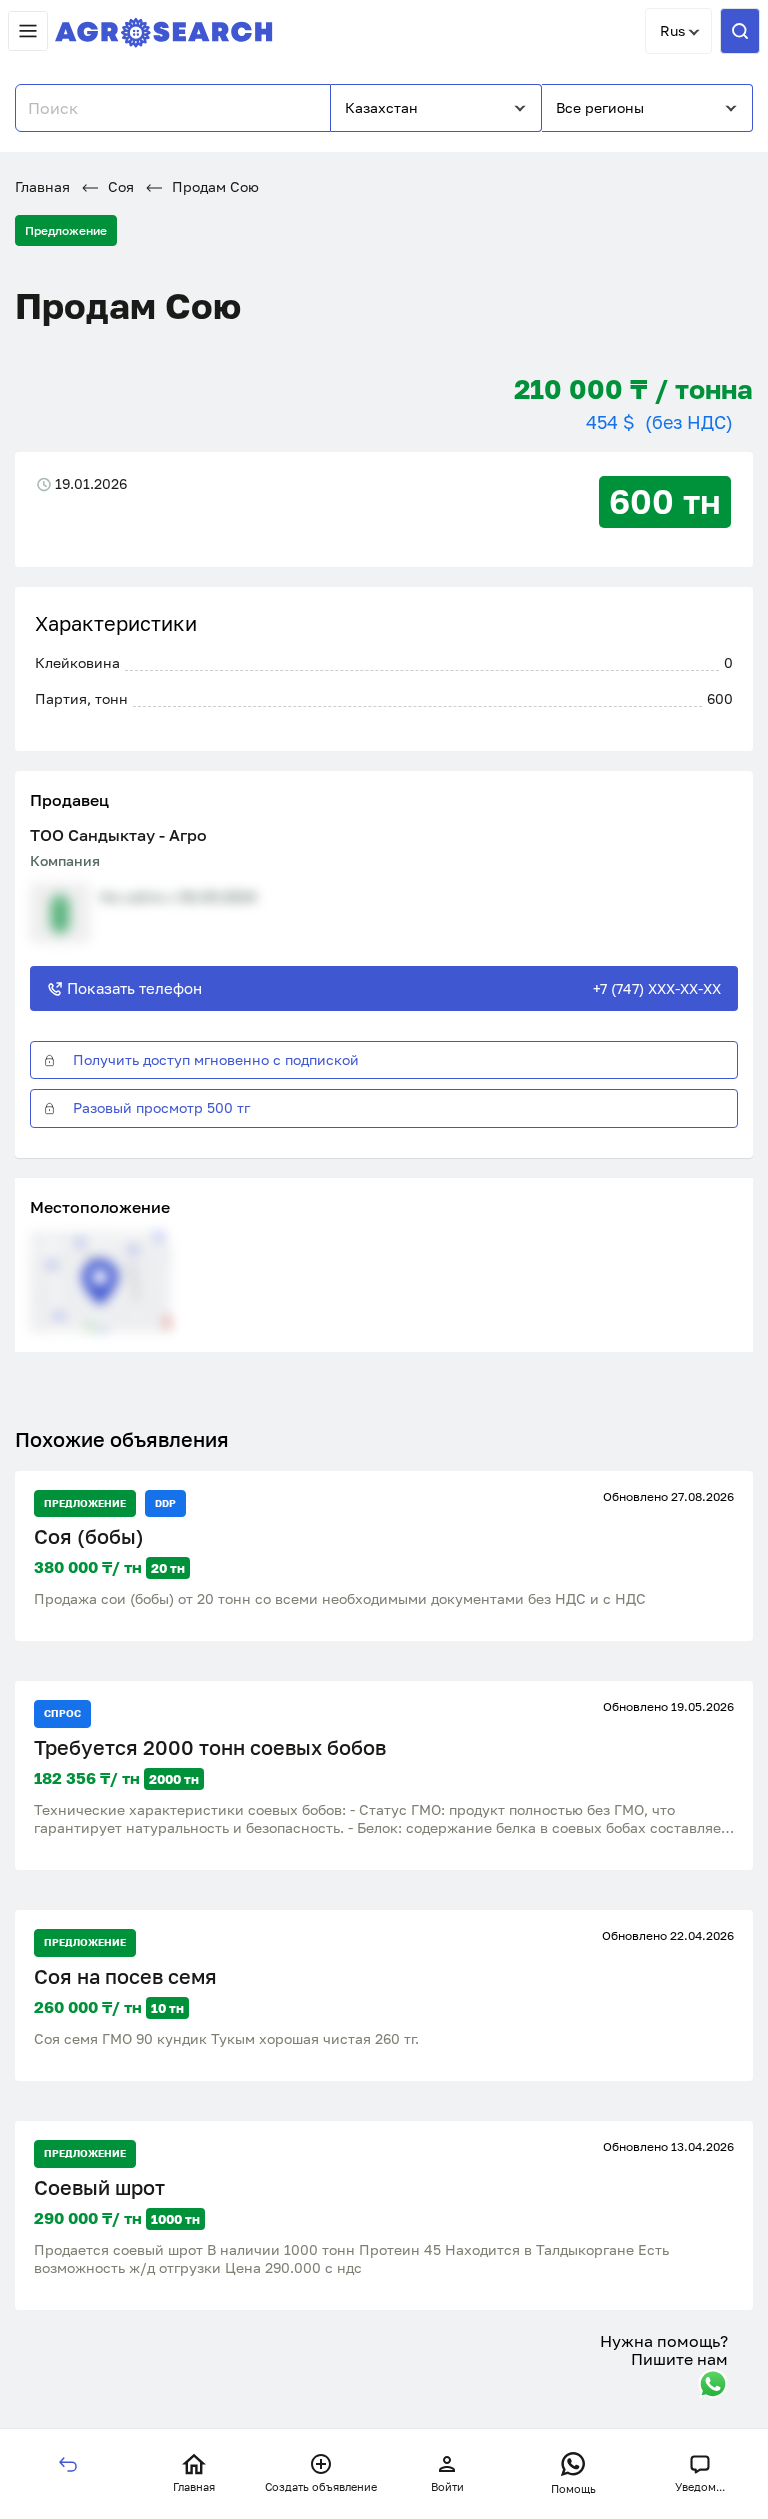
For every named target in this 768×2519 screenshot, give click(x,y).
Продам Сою (213, 186)
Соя (119, 186)
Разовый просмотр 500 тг (161, 1107)
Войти (447, 2486)
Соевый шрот (99, 2187)
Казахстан (381, 107)
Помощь (573, 2488)
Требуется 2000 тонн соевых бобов (210, 1747)
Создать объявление (321, 2486)
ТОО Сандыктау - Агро (118, 835)
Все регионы (600, 107)
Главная (42, 186)
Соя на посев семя (125, 1976)
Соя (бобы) (89, 1536)
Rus (672, 30)
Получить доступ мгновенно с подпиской (216, 1059)
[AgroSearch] (164, 28)
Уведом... (700, 2486)
